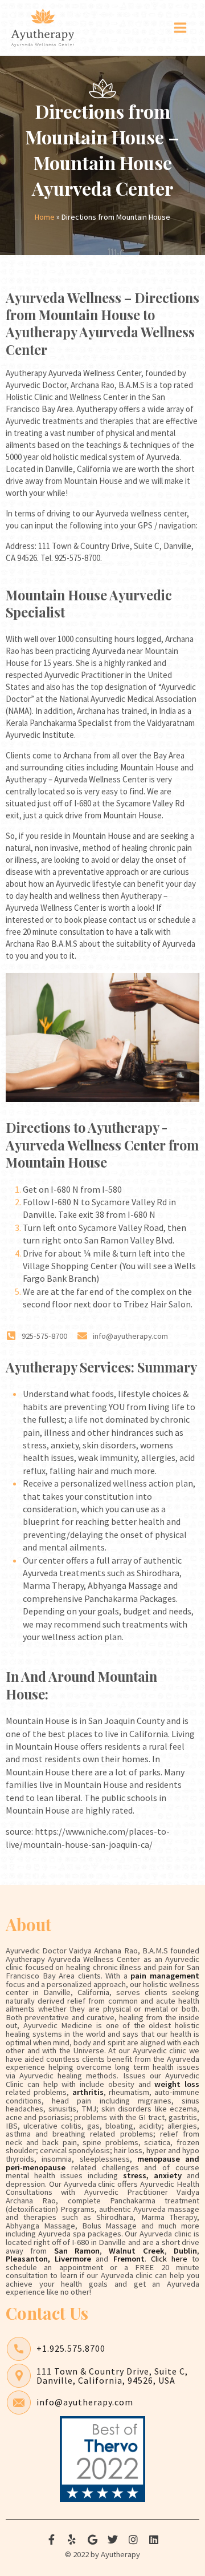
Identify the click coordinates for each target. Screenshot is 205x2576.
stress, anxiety (150, 2175)
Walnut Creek (136, 2251)
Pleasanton (27, 2259)
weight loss (177, 2084)
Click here (169, 2259)
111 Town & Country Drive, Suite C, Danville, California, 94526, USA (112, 2376)
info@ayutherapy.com (85, 2402)
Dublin (185, 2251)
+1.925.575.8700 (71, 2348)
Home (45, 217)
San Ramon (77, 2251)
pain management (165, 1976)
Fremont (129, 2259)
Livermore (73, 2259)
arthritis (88, 2092)
